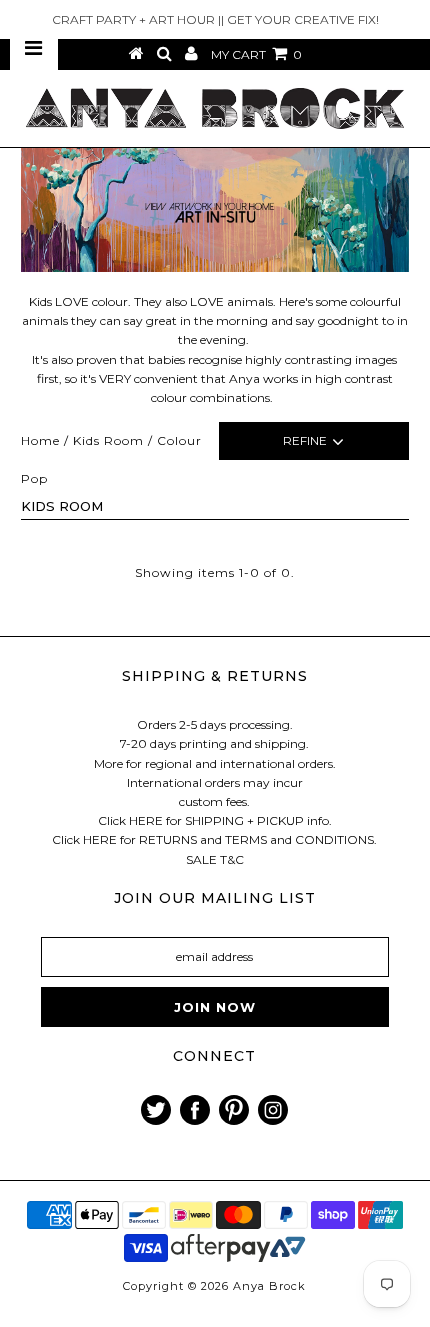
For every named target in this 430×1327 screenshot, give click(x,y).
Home (40, 440)
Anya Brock (269, 1286)
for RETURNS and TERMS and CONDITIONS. (248, 839)
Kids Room (108, 440)
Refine (305, 440)
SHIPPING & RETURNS (215, 676)
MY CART (256, 54)
